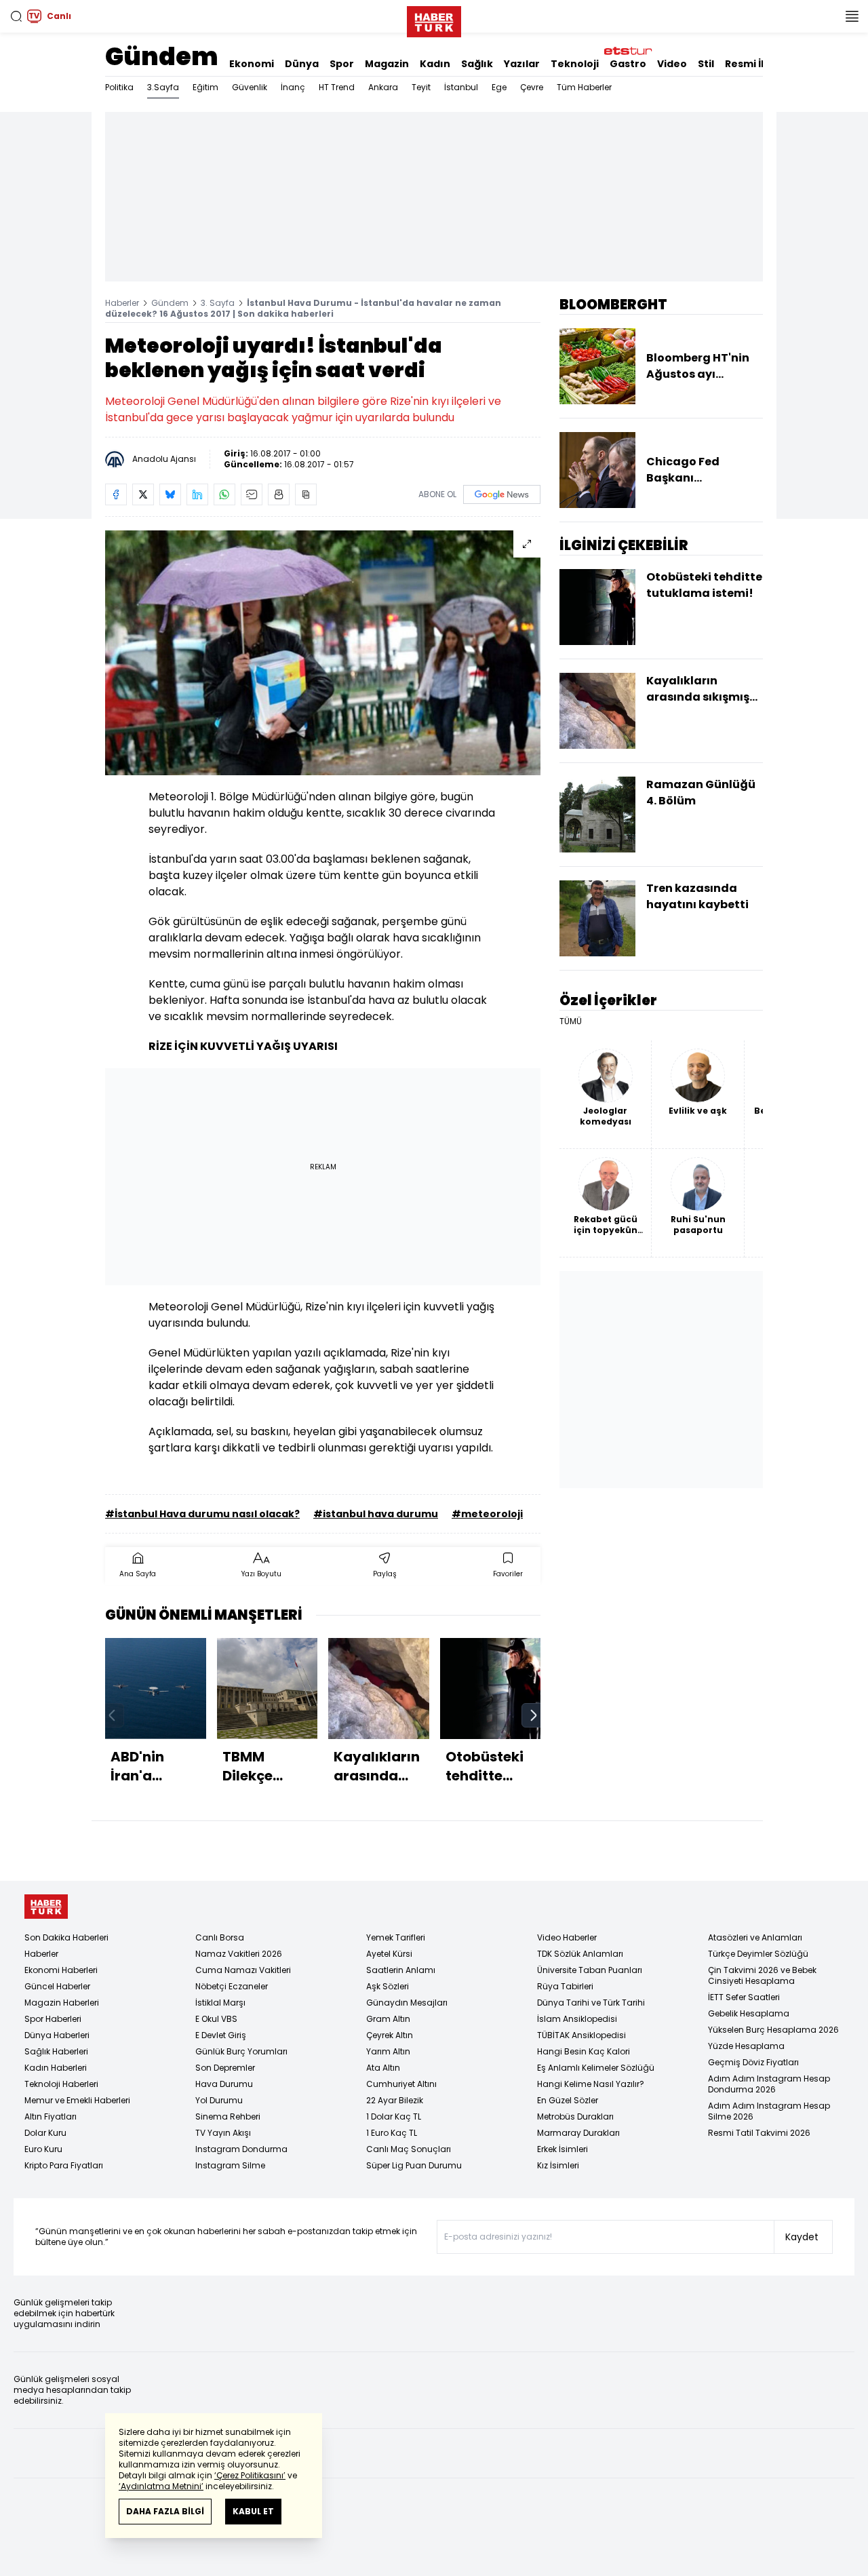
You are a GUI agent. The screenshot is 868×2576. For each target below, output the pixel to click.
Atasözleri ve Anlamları (755, 1937)
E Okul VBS (216, 2019)
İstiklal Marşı (220, 2003)
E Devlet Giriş (221, 2035)
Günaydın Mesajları (407, 2003)
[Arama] (16, 16)
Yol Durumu (219, 2100)
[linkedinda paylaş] (197, 494)
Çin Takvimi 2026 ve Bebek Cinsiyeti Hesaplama (762, 1975)
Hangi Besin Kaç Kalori (584, 2051)
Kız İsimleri (558, 2165)
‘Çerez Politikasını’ (250, 2475)
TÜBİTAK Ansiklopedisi (581, 2035)
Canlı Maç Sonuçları (409, 2149)
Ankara (383, 87)
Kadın (435, 64)
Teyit (421, 87)
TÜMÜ (571, 1021)
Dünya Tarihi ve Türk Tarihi (591, 2003)
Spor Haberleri (53, 2019)
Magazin (387, 64)
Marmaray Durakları (578, 2133)
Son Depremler (225, 2068)
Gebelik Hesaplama (749, 2013)
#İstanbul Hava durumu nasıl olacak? (202, 1514)
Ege (499, 87)
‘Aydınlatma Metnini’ (161, 2486)
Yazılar (522, 64)
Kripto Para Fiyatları (64, 2165)
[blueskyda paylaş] (170, 494)
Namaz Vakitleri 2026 (239, 1954)
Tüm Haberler (584, 87)
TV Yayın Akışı (223, 2133)
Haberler (122, 303)
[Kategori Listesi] (852, 16)
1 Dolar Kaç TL (394, 2116)
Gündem (162, 57)
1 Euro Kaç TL (392, 2133)
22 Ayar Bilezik (395, 2100)
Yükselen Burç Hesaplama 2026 (773, 2030)
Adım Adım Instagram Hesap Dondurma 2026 (769, 2084)
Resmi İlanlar (758, 64)
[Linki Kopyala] (306, 494)
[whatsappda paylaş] (224, 494)
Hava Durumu (224, 2084)
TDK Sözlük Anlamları (580, 1954)
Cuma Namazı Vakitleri (243, 1970)
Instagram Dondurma (241, 2149)
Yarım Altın (388, 2051)
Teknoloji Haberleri (61, 2084)
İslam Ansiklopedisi (577, 2019)
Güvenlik (250, 87)
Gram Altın (388, 2019)
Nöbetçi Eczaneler (232, 1986)
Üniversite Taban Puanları (590, 1970)
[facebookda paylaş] (116, 494)
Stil (706, 64)
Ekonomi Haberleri (61, 1970)
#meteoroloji (487, 1514)
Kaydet (802, 2237)
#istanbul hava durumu (376, 1514)
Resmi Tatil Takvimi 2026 (759, 2133)
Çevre (532, 87)
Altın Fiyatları (51, 2116)
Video (672, 64)
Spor (342, 64)
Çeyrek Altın (390, 2035)
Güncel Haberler (57, 1986)
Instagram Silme (230, 2165)
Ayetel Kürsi (389, 1954)
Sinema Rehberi (228, 2116)
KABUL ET (253, 2511)
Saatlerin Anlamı (401, 1970)
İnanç (293, 87)
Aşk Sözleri (388, 1986)
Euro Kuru (43, 2149)
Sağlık (477, 64)
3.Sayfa (163, 87)
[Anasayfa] (46, 1907)
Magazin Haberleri (62, 2003)
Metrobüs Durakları (575, 2116)
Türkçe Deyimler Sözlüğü (758, 1954)
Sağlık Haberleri (56, 2051)
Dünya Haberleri (57, 2035)
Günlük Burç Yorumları (241, 2051)
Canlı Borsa (220, 1937)
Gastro (628, 64)
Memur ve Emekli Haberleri (77, 2100)
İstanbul (461, 87)
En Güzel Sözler (568, 2100)
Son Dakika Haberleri (66, 1937)
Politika (119, 87)
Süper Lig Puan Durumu (414, 2165)
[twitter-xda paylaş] (143, 494)
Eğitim (205, 87)
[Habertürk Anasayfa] (434, 19)
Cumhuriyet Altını (401, 2084)
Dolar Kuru (45, 2133)
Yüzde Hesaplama (746, 2046)
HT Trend (337, 87)
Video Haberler (567, 1937)
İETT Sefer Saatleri (744, 1997)
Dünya (302, 64)
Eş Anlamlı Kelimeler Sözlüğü (596, 2068)
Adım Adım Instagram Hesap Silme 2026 (769, 2111)
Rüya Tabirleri (565, 1986)
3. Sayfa (218, 303)
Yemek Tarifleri (396, 1937)
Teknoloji (575, 64)
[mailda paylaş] (252, 494)
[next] (534, 1715)
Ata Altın (383, 2068)
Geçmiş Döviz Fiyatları (753, 2062)
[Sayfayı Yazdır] (279, 494)
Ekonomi (252, 64)
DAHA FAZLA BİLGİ (165, 2511)
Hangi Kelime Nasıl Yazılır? (591, 2084)
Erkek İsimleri (563, 2149)
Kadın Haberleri (56, 2068)
